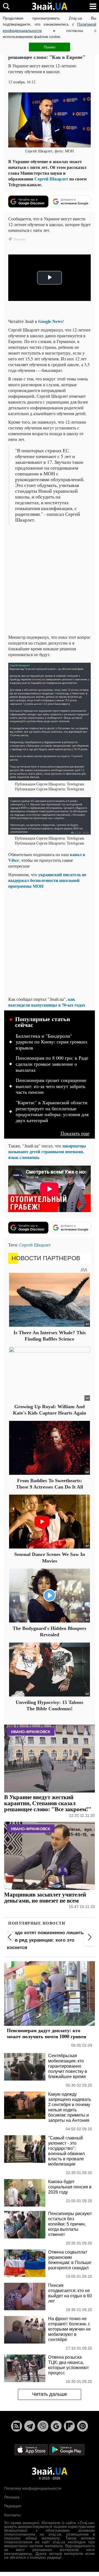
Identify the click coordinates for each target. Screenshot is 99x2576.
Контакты (12, 2515)
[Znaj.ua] (50, 6)
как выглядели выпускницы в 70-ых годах (47, 1002)
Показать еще (75, 1133)
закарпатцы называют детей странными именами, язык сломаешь (47, 1151)
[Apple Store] (32, 2449)
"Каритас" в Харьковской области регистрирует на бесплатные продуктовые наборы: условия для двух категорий (52, 1112)
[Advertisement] (50, 580)
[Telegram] (30, 2426)
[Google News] (56, 2426)
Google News (50, 321)
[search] (6, 6)
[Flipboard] (69, 2426)
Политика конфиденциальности (33, 2488)
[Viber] (43, 2426)
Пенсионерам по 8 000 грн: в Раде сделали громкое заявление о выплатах (52, 1064)
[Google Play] (67, 2449)
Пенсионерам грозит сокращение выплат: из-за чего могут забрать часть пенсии (51, 1086)
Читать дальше (50, 2394)
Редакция (13, 2506)
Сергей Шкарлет (51, 179)
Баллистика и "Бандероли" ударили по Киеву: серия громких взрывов (52, 1042)
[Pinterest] (82, 2426)
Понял (50, 47)
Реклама (12, 2497)
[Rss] (16, 2426)
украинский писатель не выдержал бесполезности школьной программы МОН (47, 880)
